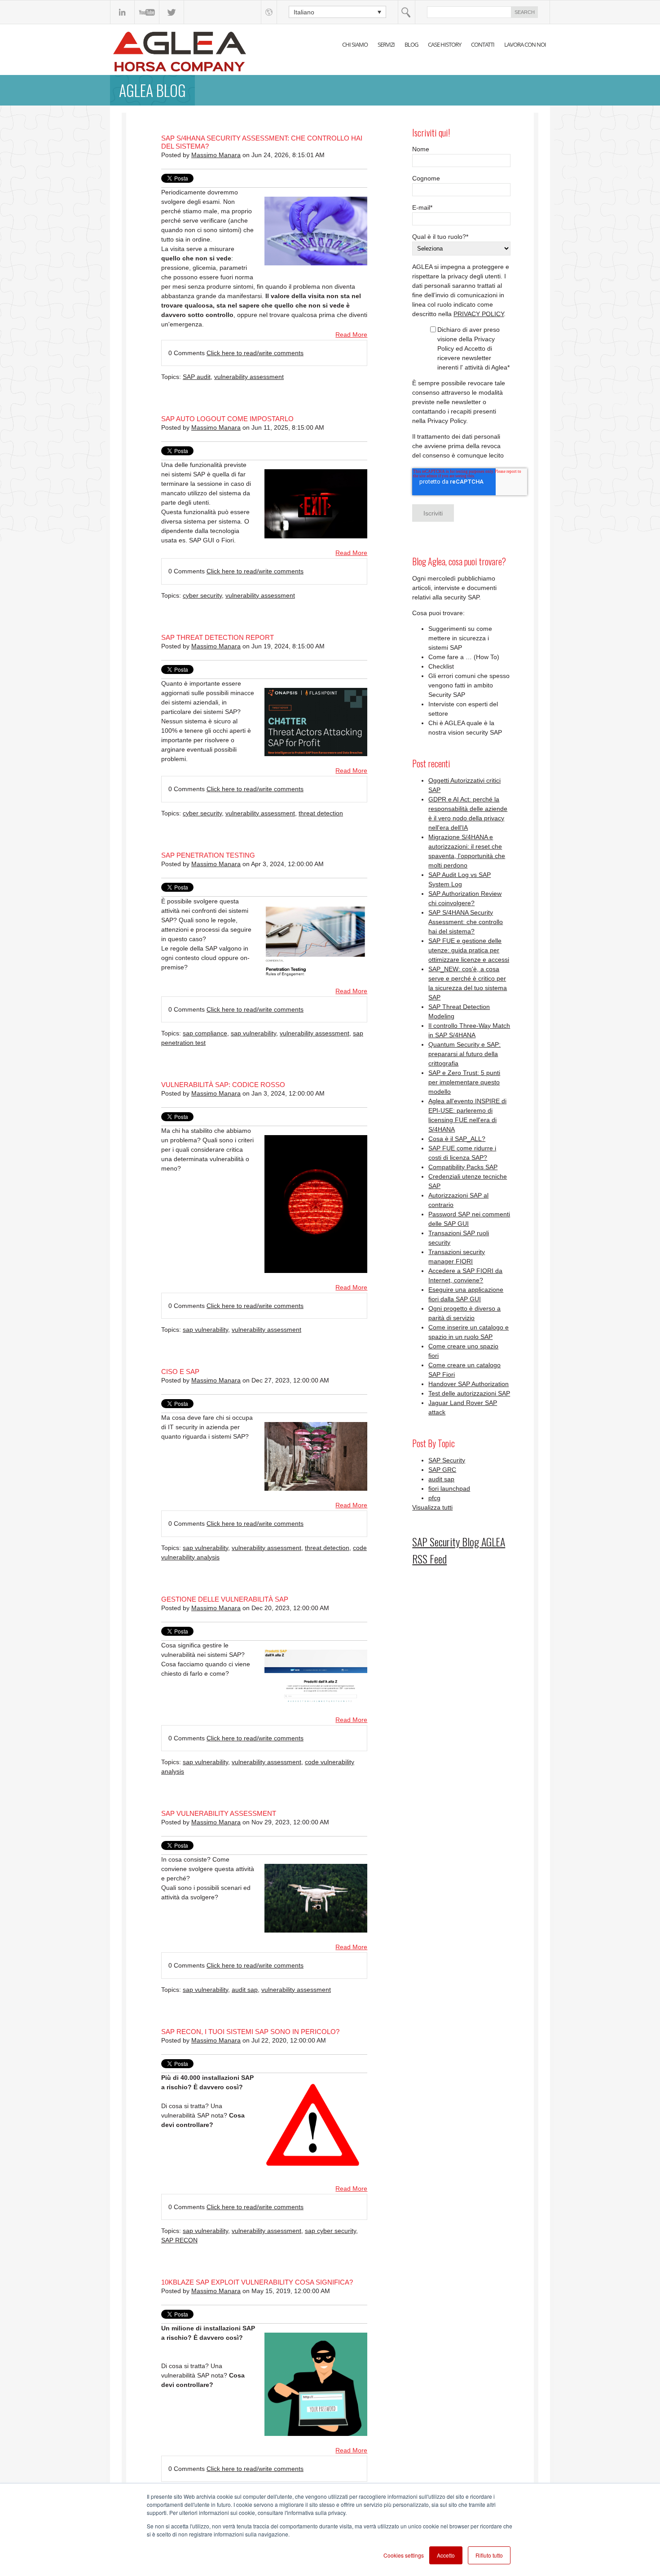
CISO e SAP (180, 1372)
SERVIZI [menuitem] (386, 44)
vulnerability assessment (249, 377)
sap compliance (205, 1033)
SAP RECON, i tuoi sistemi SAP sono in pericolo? (250, 2032)
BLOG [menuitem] (411, 44)
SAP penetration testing (208, 855)
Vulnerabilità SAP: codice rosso (223, 1085)
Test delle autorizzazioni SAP (469, 1393)
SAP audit (197, 377)
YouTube (147, 12)
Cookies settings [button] (404, 2555)
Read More (351, 335)
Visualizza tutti (432, 1507)
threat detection (321, 813)
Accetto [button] (446, 2555)
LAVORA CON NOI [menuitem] (525, 44)
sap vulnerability (253, 1033)
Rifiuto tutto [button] (489, 2555)
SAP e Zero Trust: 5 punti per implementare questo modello (464, 1082)
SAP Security (447, 1460)
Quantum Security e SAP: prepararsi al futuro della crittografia (464, 1054)
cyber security (202, 595)
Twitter (172, 12)
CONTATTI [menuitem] (483, 44)
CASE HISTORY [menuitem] (444, 44)
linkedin (122, 12)
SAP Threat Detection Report (218, 637)
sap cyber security (330, 2231)
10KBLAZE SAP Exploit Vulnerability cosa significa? (257, 2282)
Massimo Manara (216, 155)
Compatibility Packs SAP (463, 1167)
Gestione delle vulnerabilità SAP (225, 1599)
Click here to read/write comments (255, 353)
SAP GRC (442, 1470)
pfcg (434, 1498)
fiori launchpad (449, 1488)
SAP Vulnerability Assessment (219, 1813)
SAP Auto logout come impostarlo (227, 419)
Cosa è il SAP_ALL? (457, 1139)
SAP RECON (179, 2240)
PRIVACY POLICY (479, 314)
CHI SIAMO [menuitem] (355, 44)
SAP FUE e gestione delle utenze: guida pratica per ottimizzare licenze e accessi (469, 950)
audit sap (245, 1990)
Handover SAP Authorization (469, 1384)
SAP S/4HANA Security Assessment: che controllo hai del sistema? (466, 922)
